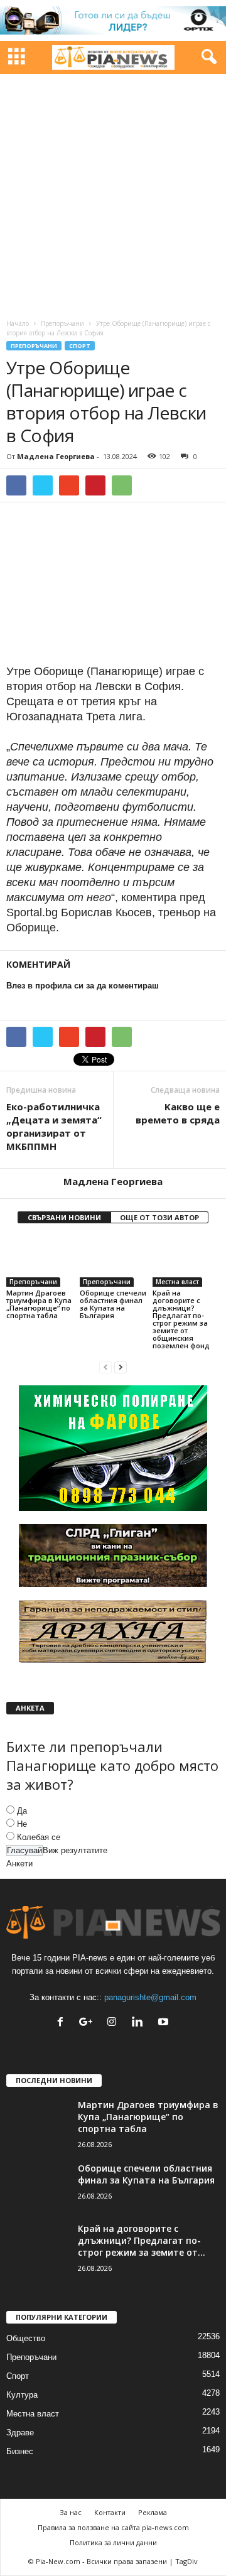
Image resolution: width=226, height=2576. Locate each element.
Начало (18, 323)
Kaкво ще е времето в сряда (178, 1113)
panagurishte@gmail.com (150, 1997)
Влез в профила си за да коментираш (83, 986)
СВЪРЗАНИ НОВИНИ (64, 1217)
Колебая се (39, 1837)
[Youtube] (165, 2023)
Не (22, 1824)
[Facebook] (63, 2023)
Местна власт (177, 1282)
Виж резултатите (75, 1850)
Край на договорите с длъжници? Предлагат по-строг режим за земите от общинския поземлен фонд (181, 1319)
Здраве (20, 2433)
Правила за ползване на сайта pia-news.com (113, 2527)
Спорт (80, 346)
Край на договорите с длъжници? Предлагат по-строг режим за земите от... (142, 2240)
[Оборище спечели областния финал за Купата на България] (113, 1262)
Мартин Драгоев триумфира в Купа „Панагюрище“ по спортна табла (39, 1304)
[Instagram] (115, 2023)
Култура (22, 2395)
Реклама (153, 2512)
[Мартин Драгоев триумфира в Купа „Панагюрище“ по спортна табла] (40, 1262)
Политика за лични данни (113, 2542)
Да (22, 1811)
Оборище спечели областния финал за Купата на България (113, 1304)
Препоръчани (62, 323)
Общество (26, 2338)
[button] (207, 57)
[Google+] (89, 2023)
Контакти (110, 2512)
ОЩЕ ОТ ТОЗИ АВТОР (159, 1217)
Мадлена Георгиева (56, 456)
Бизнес (20, 2451)
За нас (71, 2512)
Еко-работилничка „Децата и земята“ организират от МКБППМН (54, 1126)
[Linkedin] (140, 2023)
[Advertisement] (113, 193)
